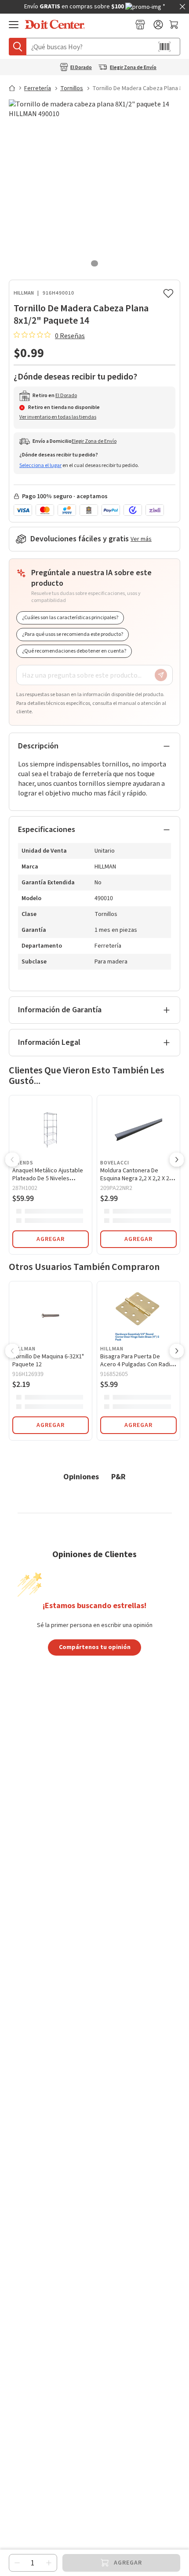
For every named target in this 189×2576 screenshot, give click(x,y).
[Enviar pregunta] (161, 675)
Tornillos (72, 88)
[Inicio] (16, 88)
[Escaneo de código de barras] (164, 47)
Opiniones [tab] (81, 1476)
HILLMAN (24, 293)
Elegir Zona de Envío (133, 68)
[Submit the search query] (18, 47)
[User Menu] (158, 25)
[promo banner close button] (182, 7)
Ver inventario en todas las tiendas (58, 417)
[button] (12, 1160)
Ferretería (38, 88)
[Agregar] (49, 2563)
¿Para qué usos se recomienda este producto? (73, 634)
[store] (140, 25)
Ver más (141, 539)
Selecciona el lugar (40, 465)
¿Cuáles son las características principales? (70, 618)
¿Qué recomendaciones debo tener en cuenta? (74, 651)
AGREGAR (51, 1239)
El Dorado (81, 68)
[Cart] (175, 25)
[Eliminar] (17, 2563)
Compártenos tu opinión (95, 1647)
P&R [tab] (118, 1476)
